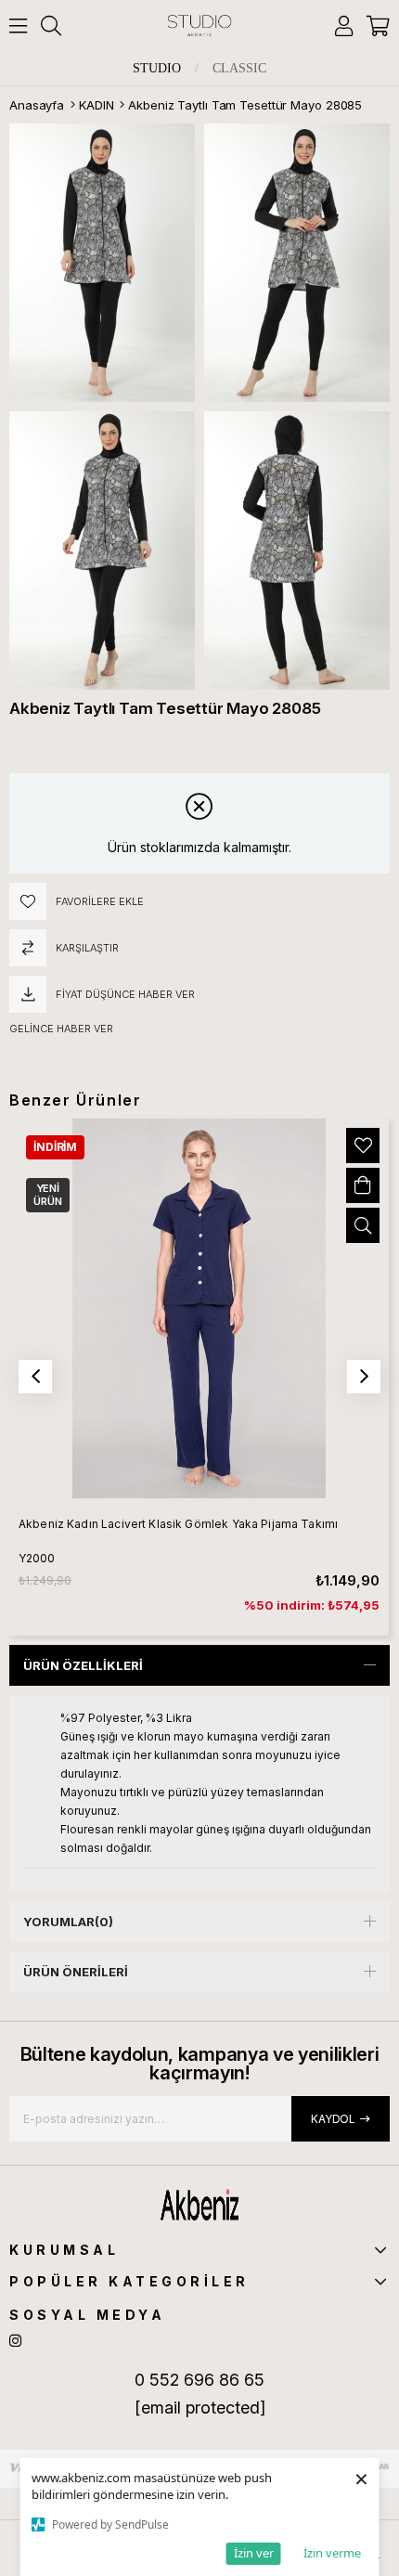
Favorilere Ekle (363, 1146)
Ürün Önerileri (76, 1972)
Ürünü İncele (363, 1225)
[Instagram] (15, 2341)
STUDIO (157, 69)
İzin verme (332, 2553)
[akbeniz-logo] (199, 2205)
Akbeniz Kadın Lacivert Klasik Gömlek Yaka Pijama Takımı (178, 1524)
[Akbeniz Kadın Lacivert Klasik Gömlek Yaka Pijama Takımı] (199, 1308)
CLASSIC (239, 69)
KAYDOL (333, 2119)
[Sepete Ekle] (363, 1185)
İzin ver (254, 2553)
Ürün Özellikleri (83, 1665)
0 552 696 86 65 (199, 2380)
